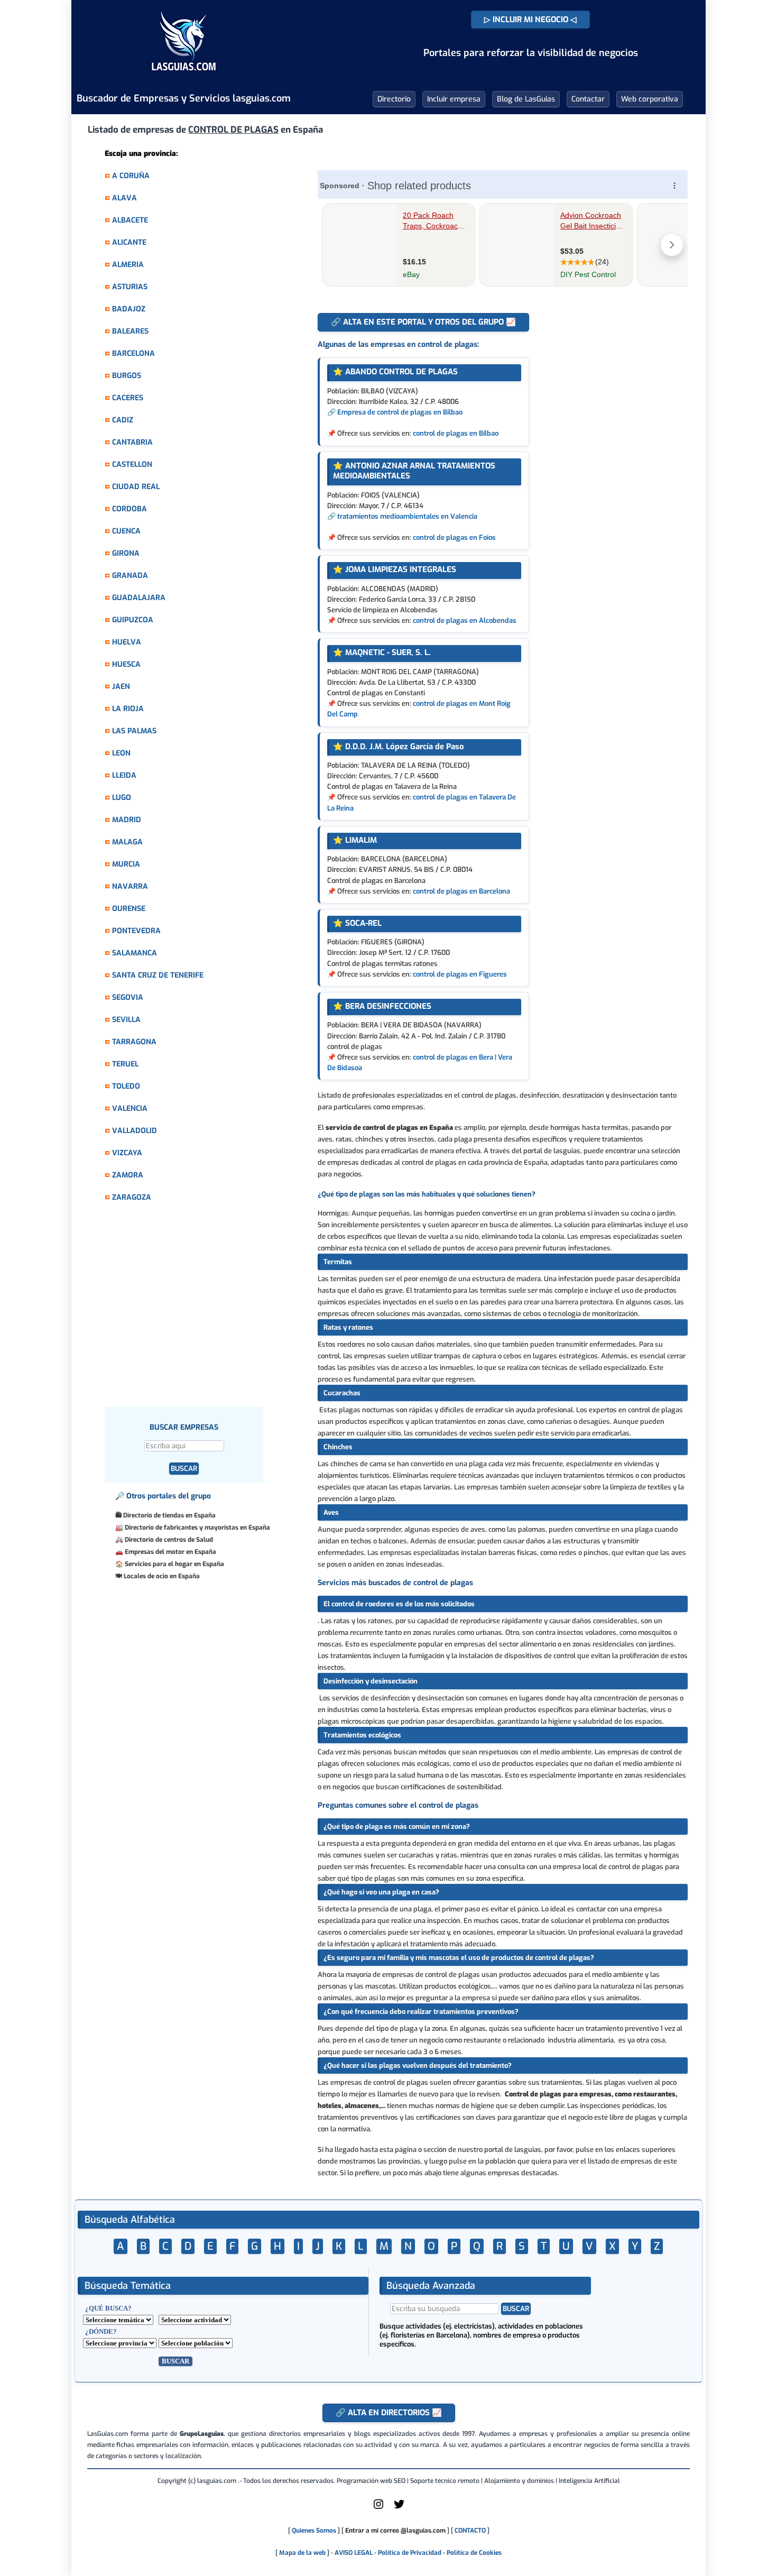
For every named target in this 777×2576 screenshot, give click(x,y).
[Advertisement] (205, 1310)
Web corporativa (650, 99)
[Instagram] (378, 2508)
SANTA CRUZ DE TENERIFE (158, 975)
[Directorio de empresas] (184, 78)
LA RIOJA (128, 709)
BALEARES (130, 331)
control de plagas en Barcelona (461, 891)
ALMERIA (128, 265)
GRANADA (130, 576)
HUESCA (126, 664)
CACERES (128, 398)
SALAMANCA (135, 953)
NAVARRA (130, 886)
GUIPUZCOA (133, 620)
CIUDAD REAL (136, 487)
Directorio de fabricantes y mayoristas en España (197, 1528)
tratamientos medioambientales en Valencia (407, 516)
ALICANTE (129, 242)
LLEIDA (124, 775)
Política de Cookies (474, 2553)
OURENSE (129, 909)
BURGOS (127, 376)
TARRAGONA (134, 1042)
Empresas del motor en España (170, 1552)
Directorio (394, 99)
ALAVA (124, 198)
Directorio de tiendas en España (169, 1515)
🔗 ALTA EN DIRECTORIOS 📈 (389, 2413)
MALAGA (127, 842)
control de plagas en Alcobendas (465, 620)
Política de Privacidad (410, 2553)
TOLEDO (126, 1086)
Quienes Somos (314, 2531)
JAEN (121, 687)
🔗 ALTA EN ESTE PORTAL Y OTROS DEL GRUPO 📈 (423, 322)
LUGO (122, 798)
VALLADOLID (135, 1131)
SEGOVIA (128, 997)
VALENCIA (130, 1108)
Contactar (588, 99)
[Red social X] (399, 2508)
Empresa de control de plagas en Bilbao (400, 412)
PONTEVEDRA (136, 931)
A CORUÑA (131, 176)
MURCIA (126, 864)
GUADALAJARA (139, 598)
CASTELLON (132, 464)
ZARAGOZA (132, 1197)
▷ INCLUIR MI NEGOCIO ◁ (530, 20)
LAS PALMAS (134, 731)
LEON (121, 753)
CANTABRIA (132, 442)
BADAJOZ (129, 309)
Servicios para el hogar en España (174, 1564)
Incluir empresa (454, 99)
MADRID (127, 820)
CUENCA (126, 531)
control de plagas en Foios (454, 537)
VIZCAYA (127, 1153)
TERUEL (125, 1064)
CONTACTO (470, 2531)
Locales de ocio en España (162, 1576)
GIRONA (126, 553)
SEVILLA (126, 1020)
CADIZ (123, 420)
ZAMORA (128, 1175)
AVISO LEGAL (354, 2553)
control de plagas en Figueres (460, 974)
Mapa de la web (302, 2553)
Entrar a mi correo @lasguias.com (395, 2531)
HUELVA (127, 642)
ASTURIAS (130, 287)
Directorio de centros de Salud (169, 1540)
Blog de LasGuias (526, 99)
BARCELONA (133, 353)
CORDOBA (129, 509)
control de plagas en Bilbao (456, 433)
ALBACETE (130, 220)
